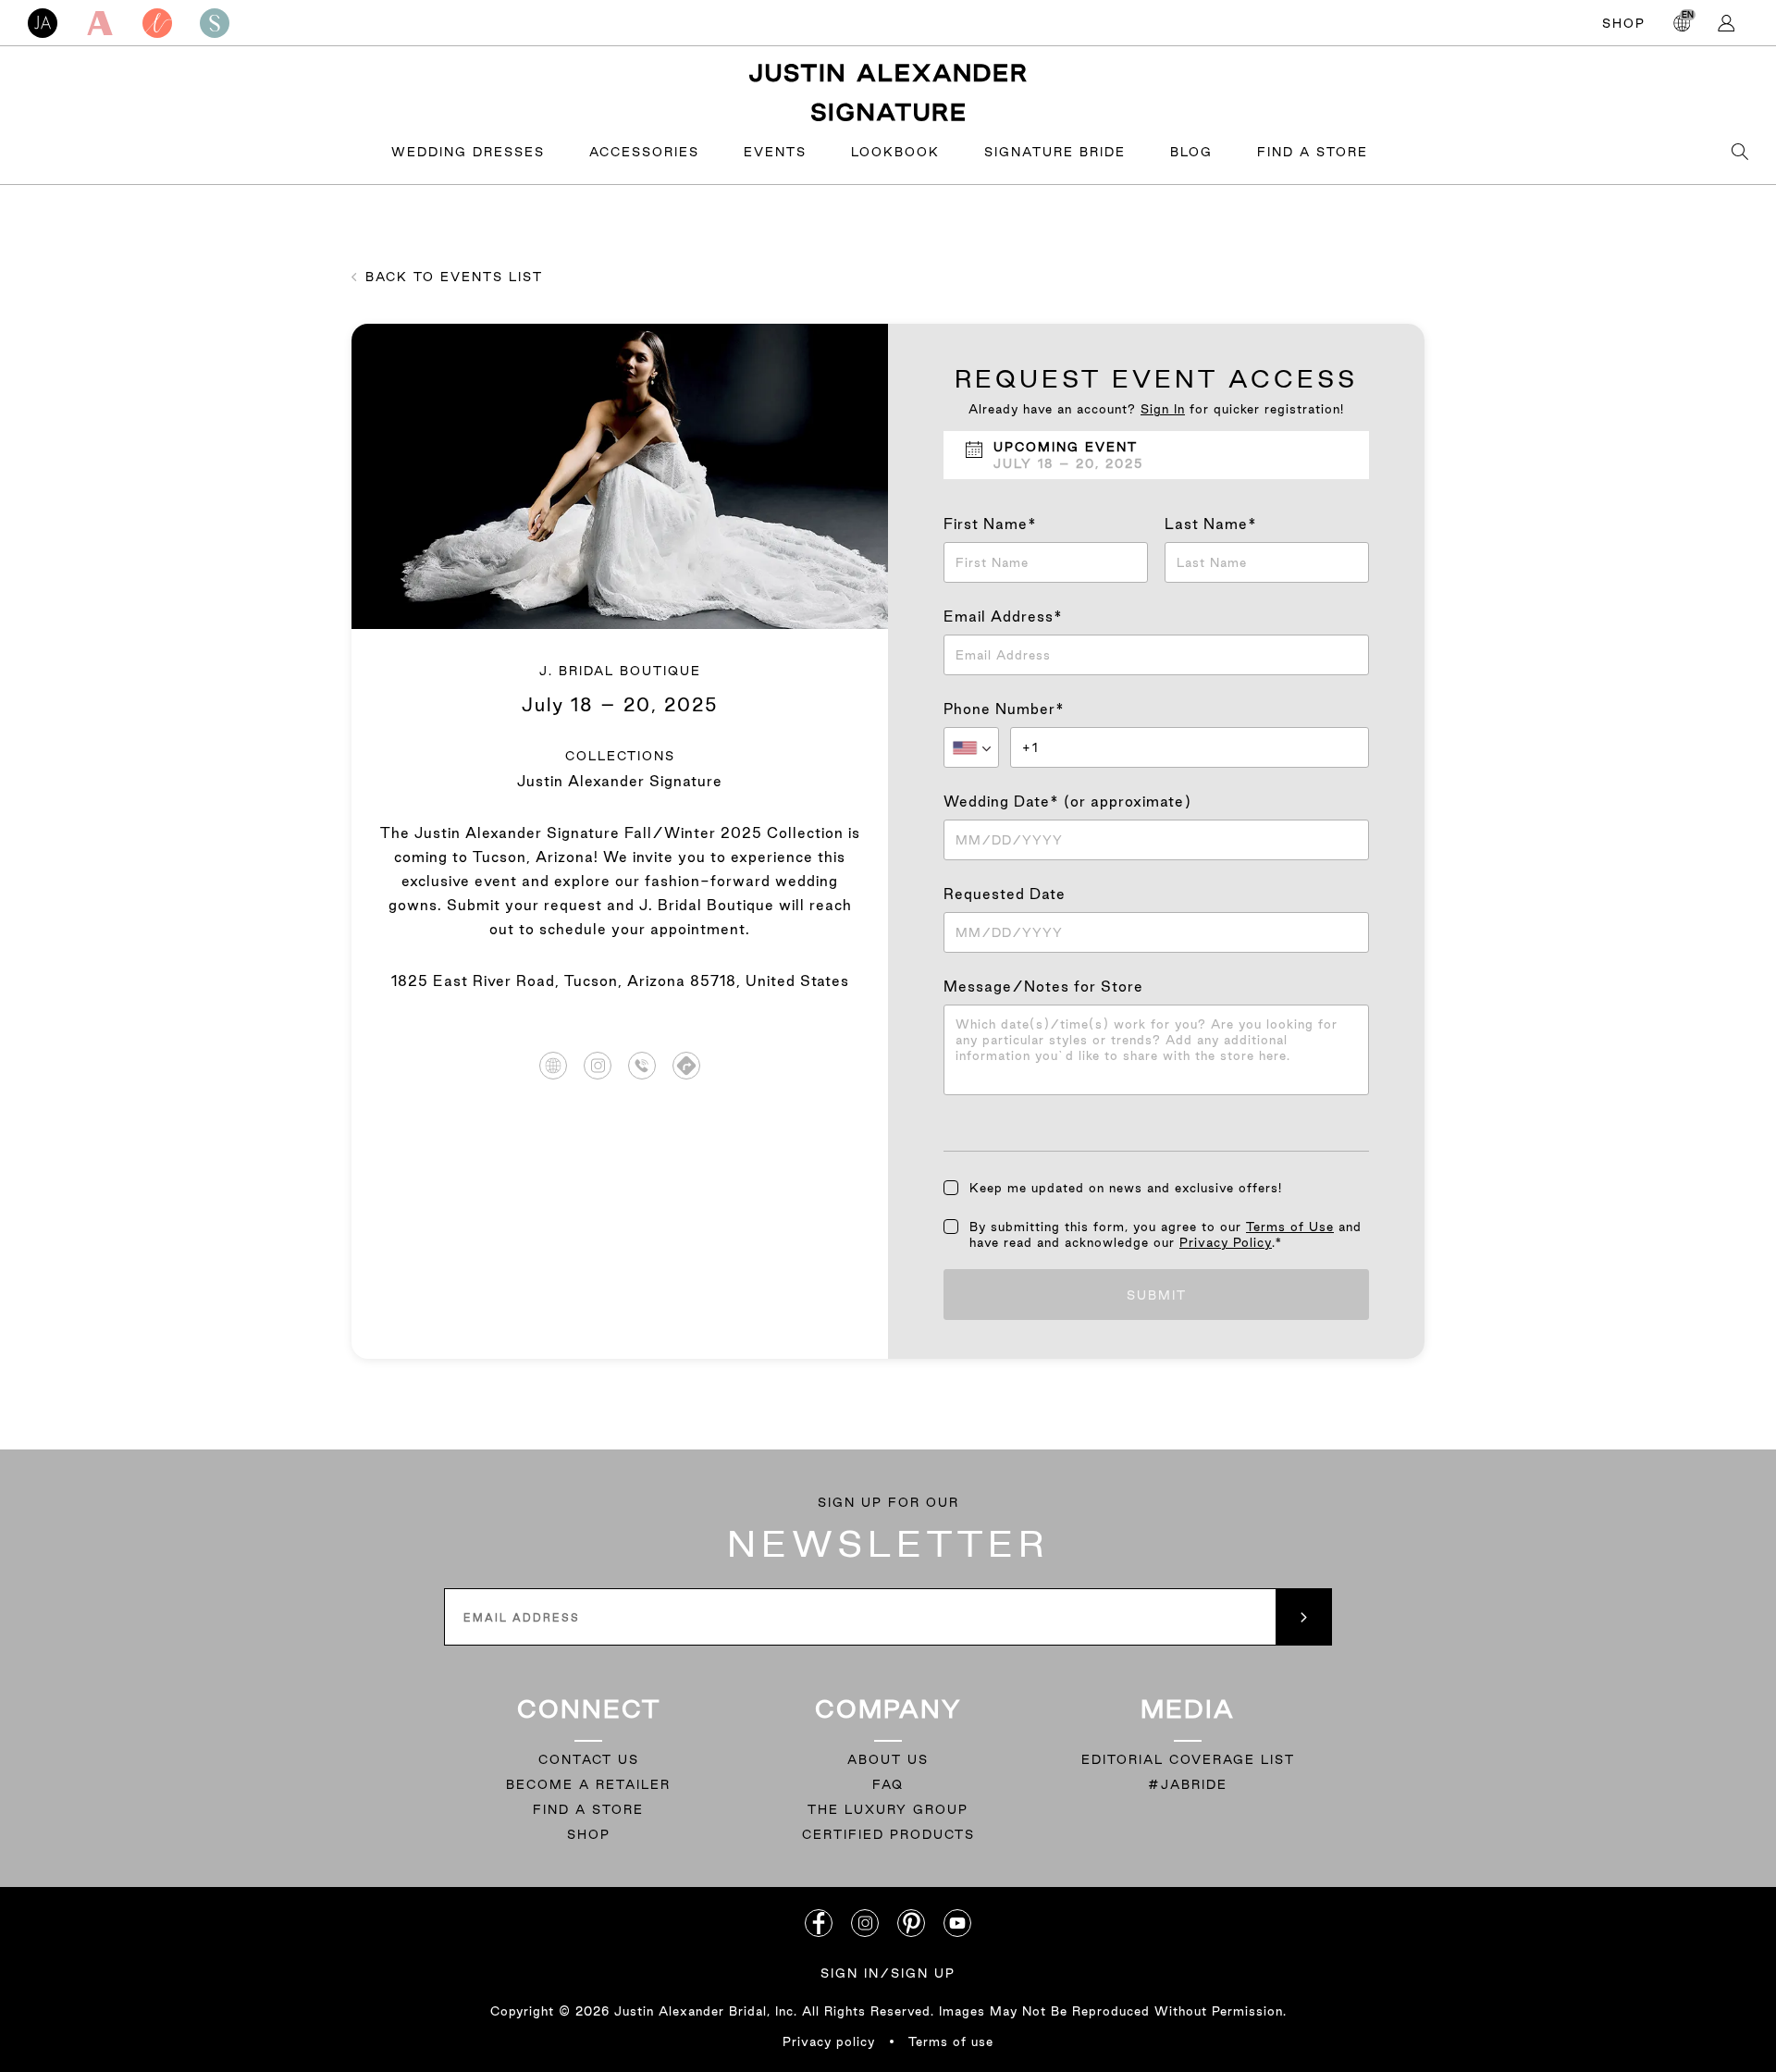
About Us (888, 1759)
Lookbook (895, 152)
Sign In (1163, 409)
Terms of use (951, 2041)
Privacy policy (829, 2041)
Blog (1191, 152)
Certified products (888, 1834)
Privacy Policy (1226, 1242)
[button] (971, 747)
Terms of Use (1290, 1227)
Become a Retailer (588, 1784)
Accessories (644, 152)
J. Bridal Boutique (620, 671)
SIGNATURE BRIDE (1055, 152)
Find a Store (1313, 152)
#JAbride (1188, 1784)
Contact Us (589, 1759)
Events (775, 152)
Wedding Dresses (468, 152)
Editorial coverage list (1188, 1759)
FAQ (888, 1784)
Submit (1157, 1295)
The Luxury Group (888, 1809)
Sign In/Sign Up (888, 1973)
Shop (1624, 23)
